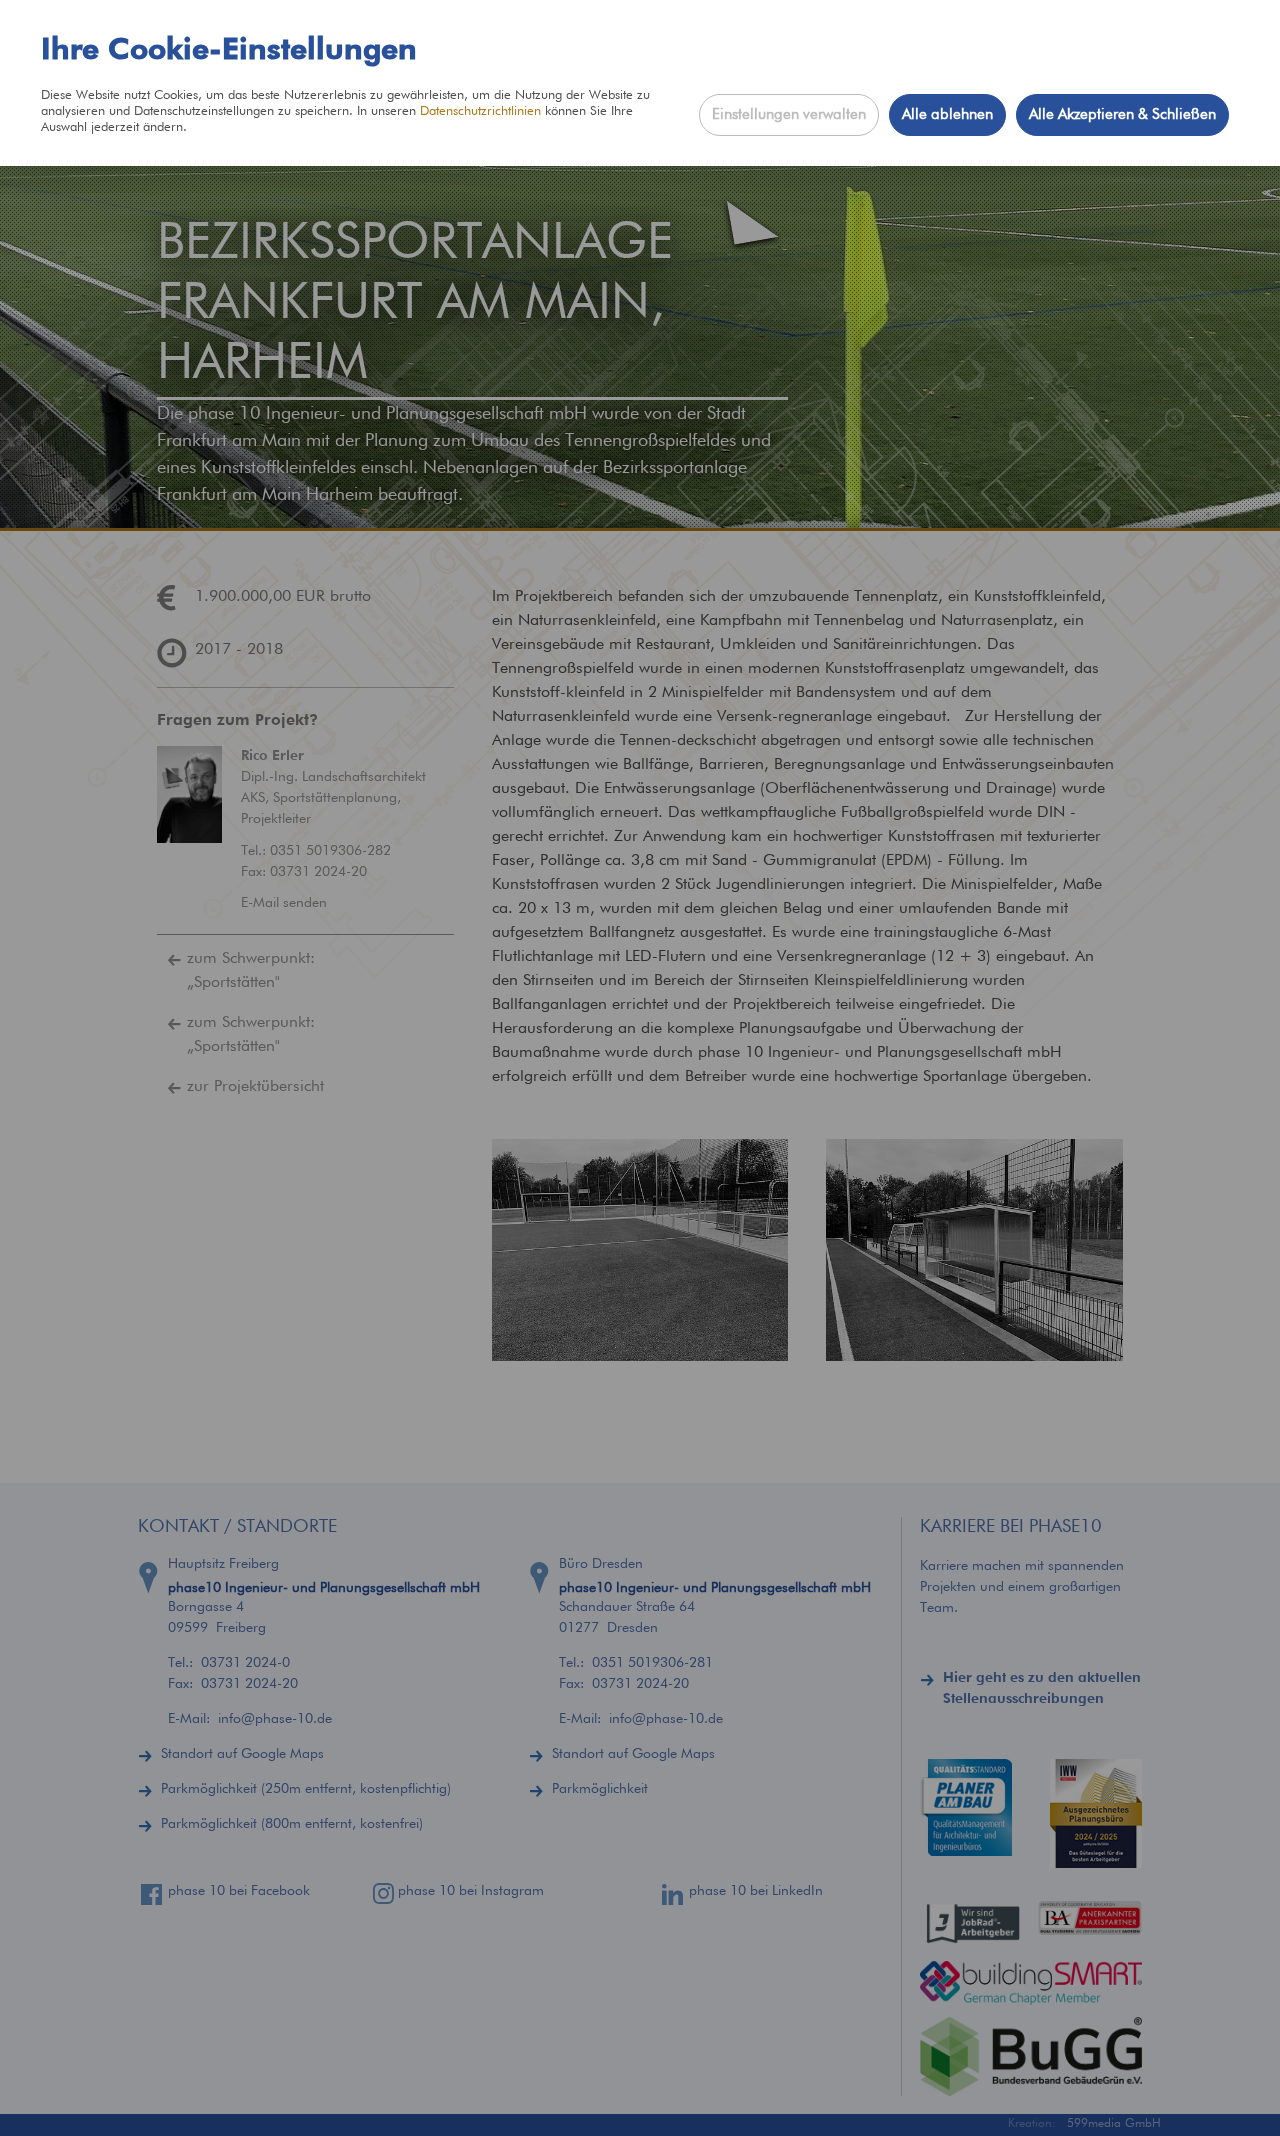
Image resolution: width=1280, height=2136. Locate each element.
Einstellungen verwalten (789, 114)
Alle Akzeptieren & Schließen (1122, 114)
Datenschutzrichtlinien (480, 111)
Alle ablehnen (947, 114)
